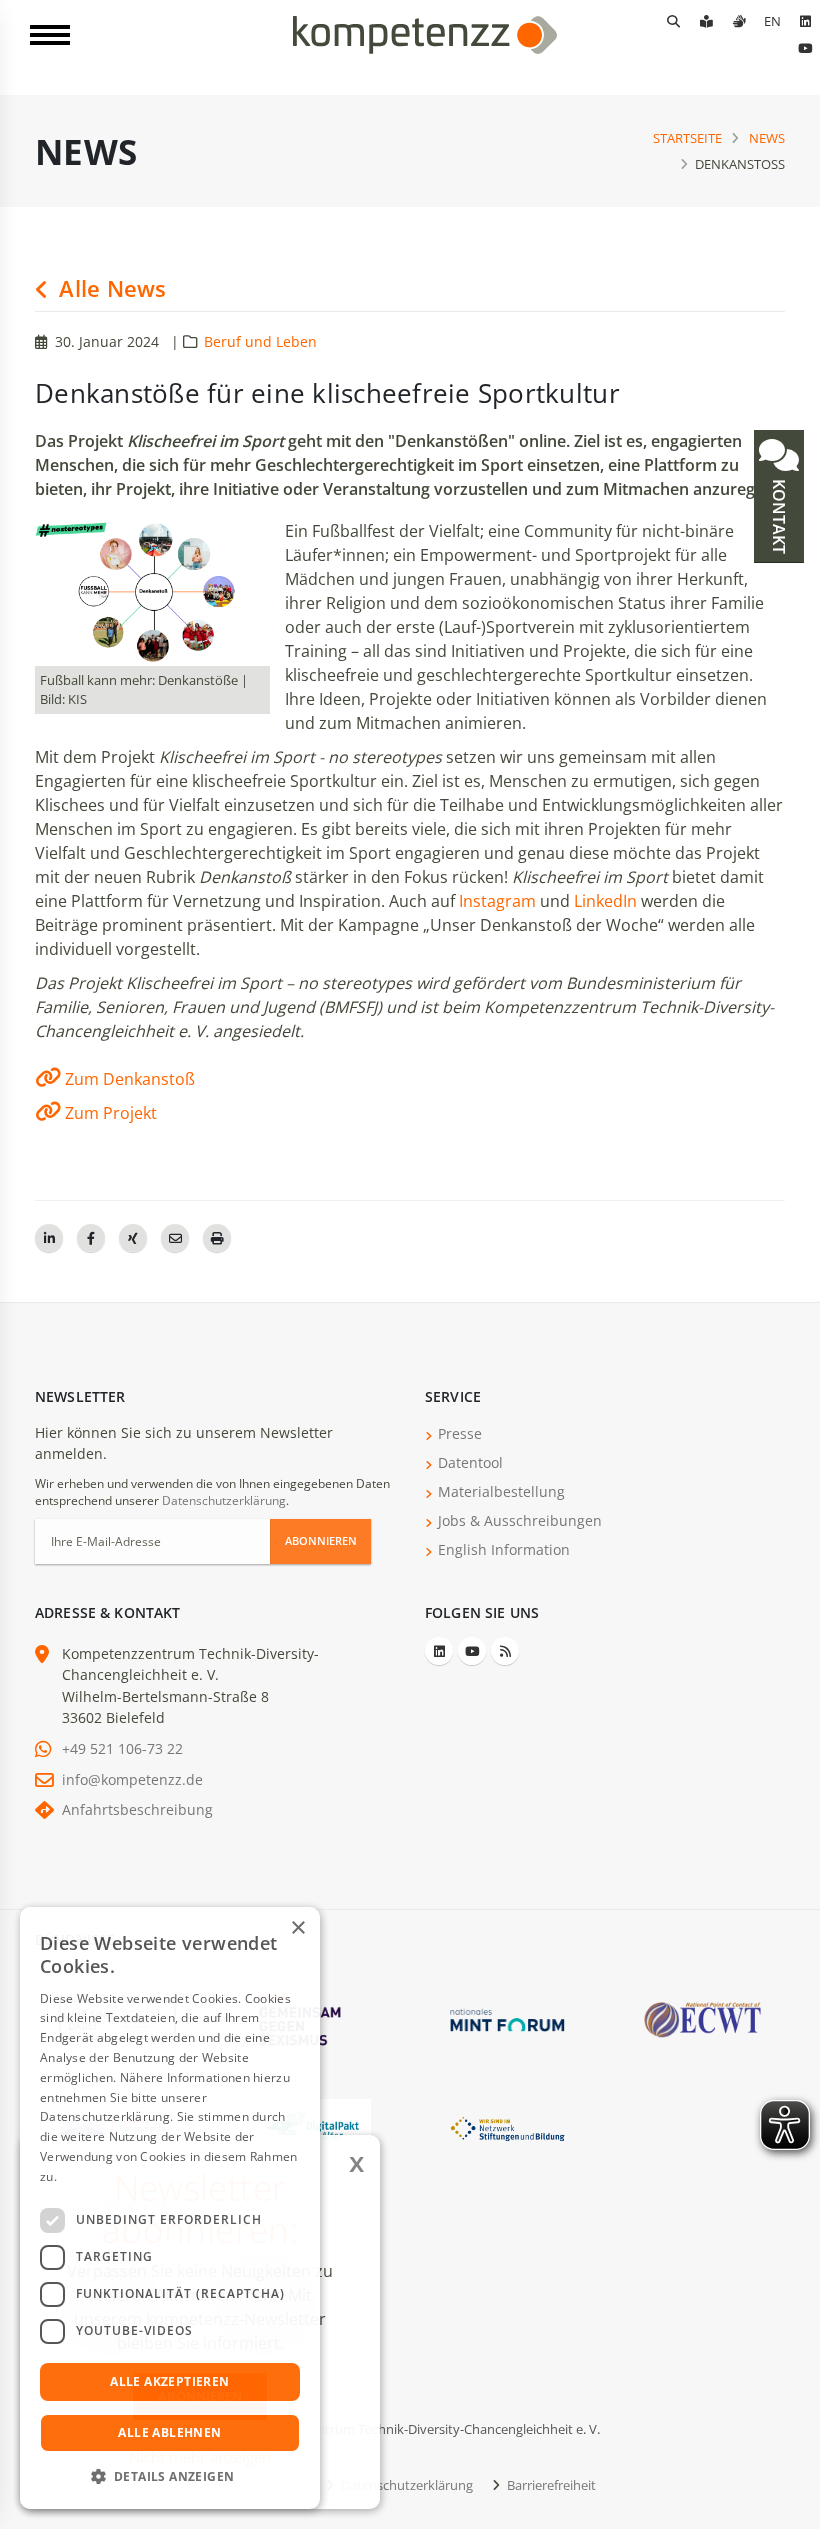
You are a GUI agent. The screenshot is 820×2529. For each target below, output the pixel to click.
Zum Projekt (111, 1113)
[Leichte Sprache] (706, 21)
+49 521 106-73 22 (122, 1748)
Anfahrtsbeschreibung (137, 1809)
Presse (460, 1433)
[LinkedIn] (805, 21)
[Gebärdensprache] (739, 21)
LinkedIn (605, 901)
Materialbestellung (501, 1491)
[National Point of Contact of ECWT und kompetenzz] (702, 2018)
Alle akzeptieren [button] (169, 2381)
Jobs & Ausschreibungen (520, 1520)
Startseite (687, 138)
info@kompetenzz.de (132, 1779)
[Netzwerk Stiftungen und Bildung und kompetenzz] (507, 2127)
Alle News (109, 288)
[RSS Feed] (505, 1651)
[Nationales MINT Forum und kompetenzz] (507, 2018)
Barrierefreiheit (550, 2485)
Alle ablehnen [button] (169, 2432)
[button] (170, 2477)
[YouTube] (805, 48)
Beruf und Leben (260, 341)
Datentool (470, 1462)
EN (772, 21)
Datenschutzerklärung (224, 1500)
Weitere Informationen (126, 2176)
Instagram (497, 901)
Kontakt (779, 514)
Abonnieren (321, 1540)
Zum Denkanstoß (130, 1079)
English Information (504, 1549)
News (767, 138)
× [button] (297, 1928)
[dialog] (170, 2208)
